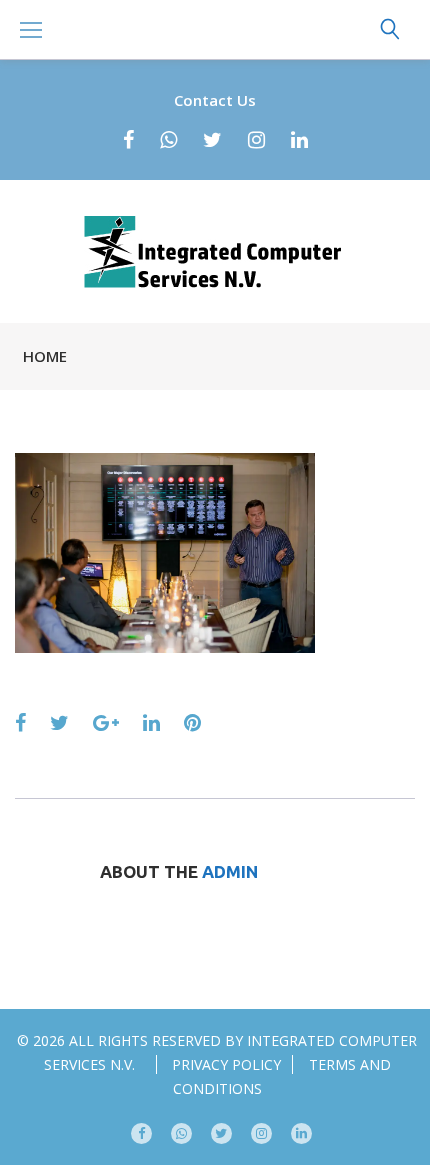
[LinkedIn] (299, 140)
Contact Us (215, 100)
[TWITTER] (221, 1133)
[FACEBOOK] (141, 1133)
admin (230, 871)
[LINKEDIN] (301, 1133)
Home (45, 356)
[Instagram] (256, 140)
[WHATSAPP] (181, 1133)
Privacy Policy (226, 1064)
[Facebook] (128, 140)
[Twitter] (212, 140)
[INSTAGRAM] (261, 1133)
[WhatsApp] (168, 140)
